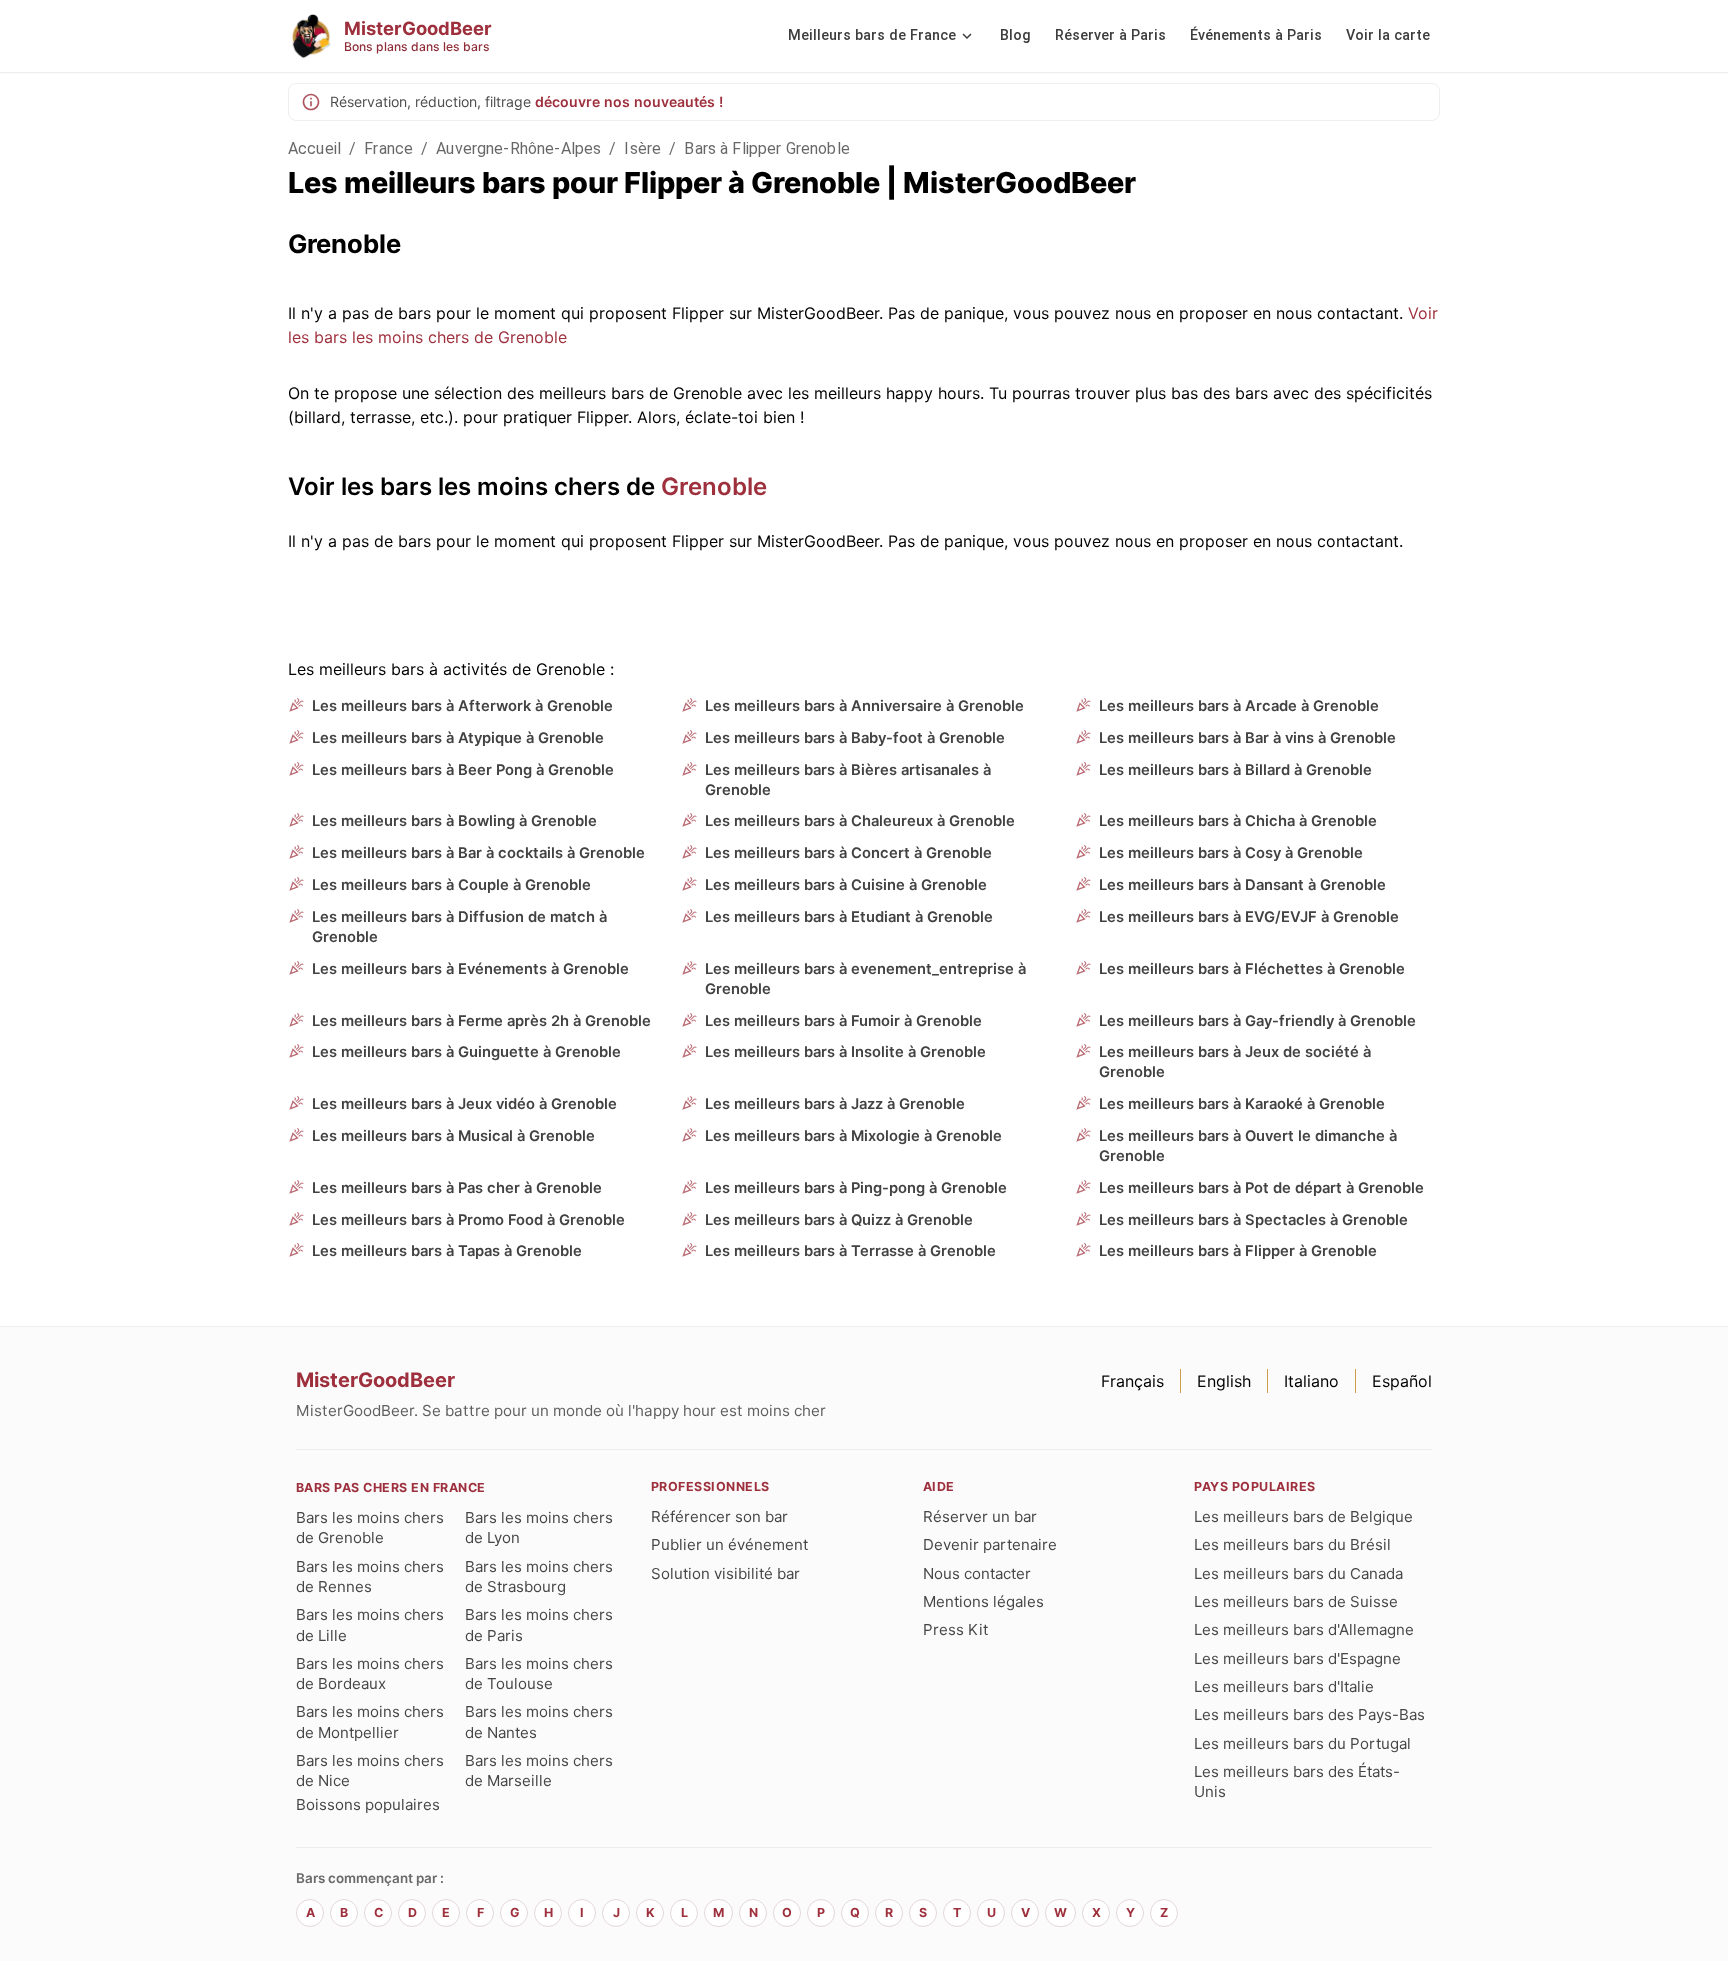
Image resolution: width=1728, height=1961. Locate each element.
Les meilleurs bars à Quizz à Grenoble (839, 1220)
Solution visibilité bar (725, 1573)
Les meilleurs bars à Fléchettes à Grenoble (1252, 969)
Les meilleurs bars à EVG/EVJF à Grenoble (1249, 917)
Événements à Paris (1256, 35)
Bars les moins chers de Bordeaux (370, 1673)
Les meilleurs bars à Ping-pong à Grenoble (856, 1188)
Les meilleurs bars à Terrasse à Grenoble (850, 1251)
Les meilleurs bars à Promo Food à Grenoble (468, 1220)
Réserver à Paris (1110, 35)
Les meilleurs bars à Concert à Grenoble (848, 853)
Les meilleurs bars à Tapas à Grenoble (447, 1251)
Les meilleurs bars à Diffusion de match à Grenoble (459, 927)
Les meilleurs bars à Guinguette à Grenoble (466, 1052)
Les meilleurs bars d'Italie (1284, 1686)
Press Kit (955, 1629)
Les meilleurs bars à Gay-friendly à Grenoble (1257, 1021)
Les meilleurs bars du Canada (1298, 1573)
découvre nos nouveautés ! (629, 101)
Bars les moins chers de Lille (370, 1624)
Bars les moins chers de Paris (539, 1624)
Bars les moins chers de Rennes (370, 1576)
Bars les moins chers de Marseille (539, 1770)
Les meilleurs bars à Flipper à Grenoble (1238, 1251)
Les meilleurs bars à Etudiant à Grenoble (849, 917)
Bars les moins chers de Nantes (539, 1721)
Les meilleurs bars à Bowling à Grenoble (454, 821)
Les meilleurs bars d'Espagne (1297, 1658)
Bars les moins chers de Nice (370, 1770)
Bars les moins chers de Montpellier (370, 1721)
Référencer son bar (719, 1516)
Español (1402, 1381)
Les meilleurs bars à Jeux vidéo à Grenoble (464, 1104)
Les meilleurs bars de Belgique (1303, 1516)
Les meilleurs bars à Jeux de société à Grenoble (1235, 1062)
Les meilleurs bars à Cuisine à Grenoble (846, 885)
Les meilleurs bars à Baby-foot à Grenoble (855, 738)
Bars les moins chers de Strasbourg (539, 1576)
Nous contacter (977, 1573)
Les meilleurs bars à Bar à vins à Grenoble (1247, 738)
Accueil (314, 148)
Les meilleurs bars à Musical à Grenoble (453, 1136)
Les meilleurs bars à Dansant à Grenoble (1242, 885)
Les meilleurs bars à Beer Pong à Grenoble (463, 770)
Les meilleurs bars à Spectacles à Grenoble (1253, 1220)
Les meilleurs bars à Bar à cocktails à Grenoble (478, 853)
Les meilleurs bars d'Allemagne (1304, 1629)
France (388, 148)
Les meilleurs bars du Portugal (1302, 1743)
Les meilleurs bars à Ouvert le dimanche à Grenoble (1248, 1146)
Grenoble (714, 486)
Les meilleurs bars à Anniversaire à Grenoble (864, 706)
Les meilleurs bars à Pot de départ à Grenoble (1261, 1188)
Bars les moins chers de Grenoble (370, 1527)
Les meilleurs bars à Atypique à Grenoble (458, 738)
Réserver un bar (980, 1516)
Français (1132, 1381)
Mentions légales (983, 1601)
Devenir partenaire (990, 1544)
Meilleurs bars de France (872, 35)
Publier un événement (729, 1544)
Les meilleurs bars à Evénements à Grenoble (470, 969)
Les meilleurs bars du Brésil (1292, 1544)
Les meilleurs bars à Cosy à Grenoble (1231, 853)
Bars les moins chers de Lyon (539, 1527)
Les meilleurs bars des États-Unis (1297, 1781)
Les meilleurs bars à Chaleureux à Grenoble (860, 821)
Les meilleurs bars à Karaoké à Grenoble (1242, 1104)
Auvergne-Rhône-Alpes (518, 148)
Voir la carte (1388, 35)
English (1224, 1381)
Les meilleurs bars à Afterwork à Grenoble (462, 706)
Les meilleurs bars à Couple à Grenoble (451, 885)
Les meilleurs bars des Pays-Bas (1309, 1714)
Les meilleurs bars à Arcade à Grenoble (1239, 706)
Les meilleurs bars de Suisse (1296, 1601)
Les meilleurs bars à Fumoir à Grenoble (843, 1021)
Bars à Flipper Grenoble (766, 148)
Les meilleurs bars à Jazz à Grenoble (835, 1104)
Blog (1015, 35)
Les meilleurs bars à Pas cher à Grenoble (457, 1188)
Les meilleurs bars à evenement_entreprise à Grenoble (865, 979)
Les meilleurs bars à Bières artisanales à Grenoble (848, 780)
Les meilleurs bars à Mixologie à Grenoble (853, 1136)
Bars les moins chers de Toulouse (539, 1673)
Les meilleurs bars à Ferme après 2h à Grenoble (481, 1021)
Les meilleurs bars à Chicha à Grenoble (1238, 821)
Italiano (1311, 1381)
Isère (642, 148)
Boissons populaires (368, 1804)
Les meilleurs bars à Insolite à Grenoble (845, 1052)
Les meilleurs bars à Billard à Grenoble (1235, 770)
